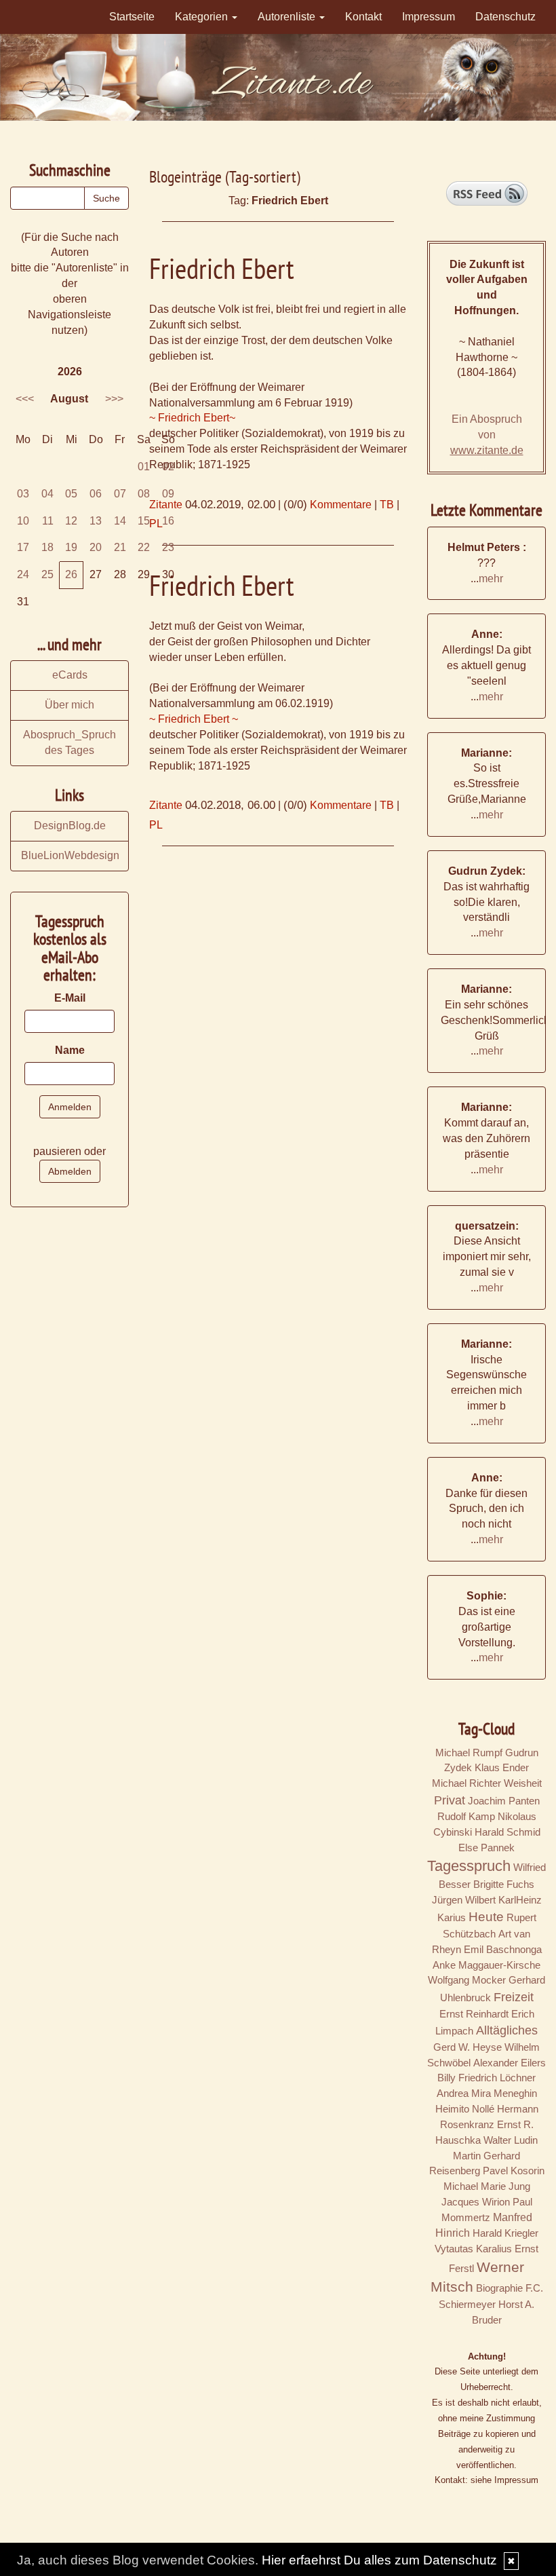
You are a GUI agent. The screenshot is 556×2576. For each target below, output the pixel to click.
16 (168, 521)
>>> (114, 399)
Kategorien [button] (203, 17)
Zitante (166, 805)
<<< (25, 399)
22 (144, 547)
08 (144, 494)
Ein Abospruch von (487, 435)
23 (168, 547)
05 (71, 494)
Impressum (429, 17)
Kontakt (363, 17)
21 (120, 547)
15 (144, 521)
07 (120, 494)
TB (387, 505)
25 (47, 574)
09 (168, 494)
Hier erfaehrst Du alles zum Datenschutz (379, 2560)
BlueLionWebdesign (70, 855)
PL (156, 825)
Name (70, 1050)
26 (71, 574)
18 (47, 547)
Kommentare (341, 505)
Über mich (69, 705)
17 (23, 547)
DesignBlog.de (70, 826)
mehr (491, 579)
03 (23, 494)
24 (23, 574)
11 (48, 521)
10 (23, 521)
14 (120, 521)
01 (144, 467)
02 (168, 467)
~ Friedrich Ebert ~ (194, 719)
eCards (70, 675)
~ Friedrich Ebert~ (192, 418)
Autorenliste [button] (288, 17)
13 (96, 521)
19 (71, 547)
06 (96, 494)
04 (47, 494)
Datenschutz (505, 17)
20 (96, 547)
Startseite (132, 17)
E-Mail (70, 998)
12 (71, 521)
